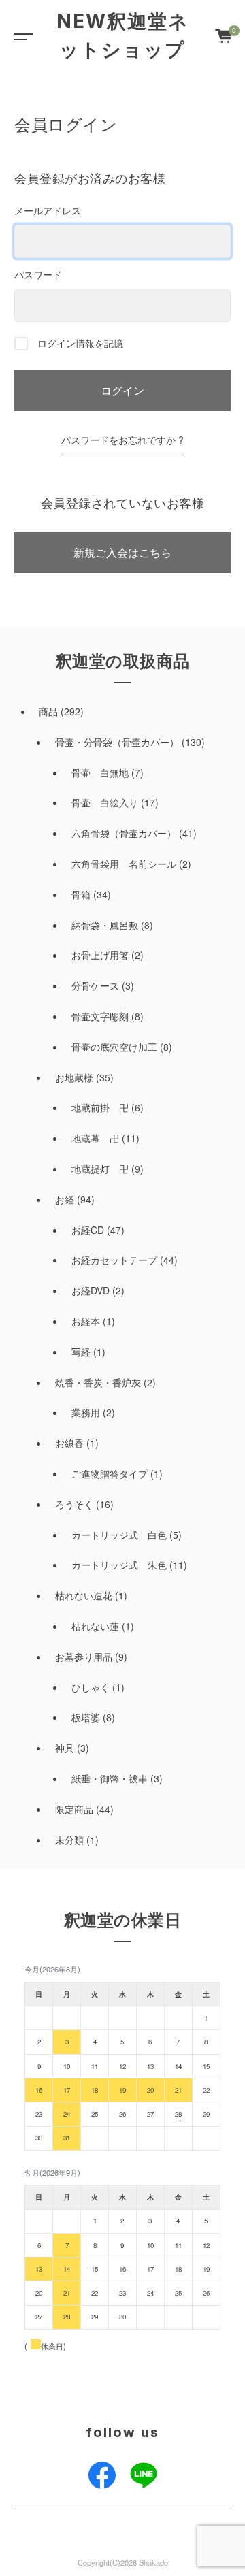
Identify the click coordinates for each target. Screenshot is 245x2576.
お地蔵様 (74, 1077)
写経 (81, 1352)
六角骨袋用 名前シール (124, 864)
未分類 (69, 1840)
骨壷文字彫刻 (100, 1016)
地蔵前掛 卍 (100, 1107)
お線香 (69, 1443)
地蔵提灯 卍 (100, 1169)
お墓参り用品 (84, 1657)
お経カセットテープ (114, 1260)
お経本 (86, 1321)
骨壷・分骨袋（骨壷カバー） (117, 742)
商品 (48, 711)
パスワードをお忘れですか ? (122, 440)
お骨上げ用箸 (100, 955)
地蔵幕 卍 (95, 1138)
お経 (65, 1199)
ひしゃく (91, 1687)
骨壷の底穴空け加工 (114, 1047)
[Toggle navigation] (20, 35)
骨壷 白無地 (100, 772)
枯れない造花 (84, 1595)
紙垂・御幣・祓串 (110, 1778)
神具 (65, 1748)
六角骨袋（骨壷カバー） (124, 833)
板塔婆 (86, 1717)
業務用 (86, 1412)
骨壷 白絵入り (105, 802)
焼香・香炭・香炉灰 (98, 1382)
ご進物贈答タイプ (110, 1473)
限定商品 (74, 1809)
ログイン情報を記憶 (79, 343)
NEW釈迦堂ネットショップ (123, 35)
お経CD (88, 1230)
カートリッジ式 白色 (119, 1535)
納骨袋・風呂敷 (105, 925)
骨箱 (81, 894)
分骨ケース (95, 985)
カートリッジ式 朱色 (119, 1565)
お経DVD (91, 1290)
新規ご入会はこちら (122, 552)
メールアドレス (48, 210)
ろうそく (74, 1504)
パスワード (38, 274)
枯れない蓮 (95, 1626)
